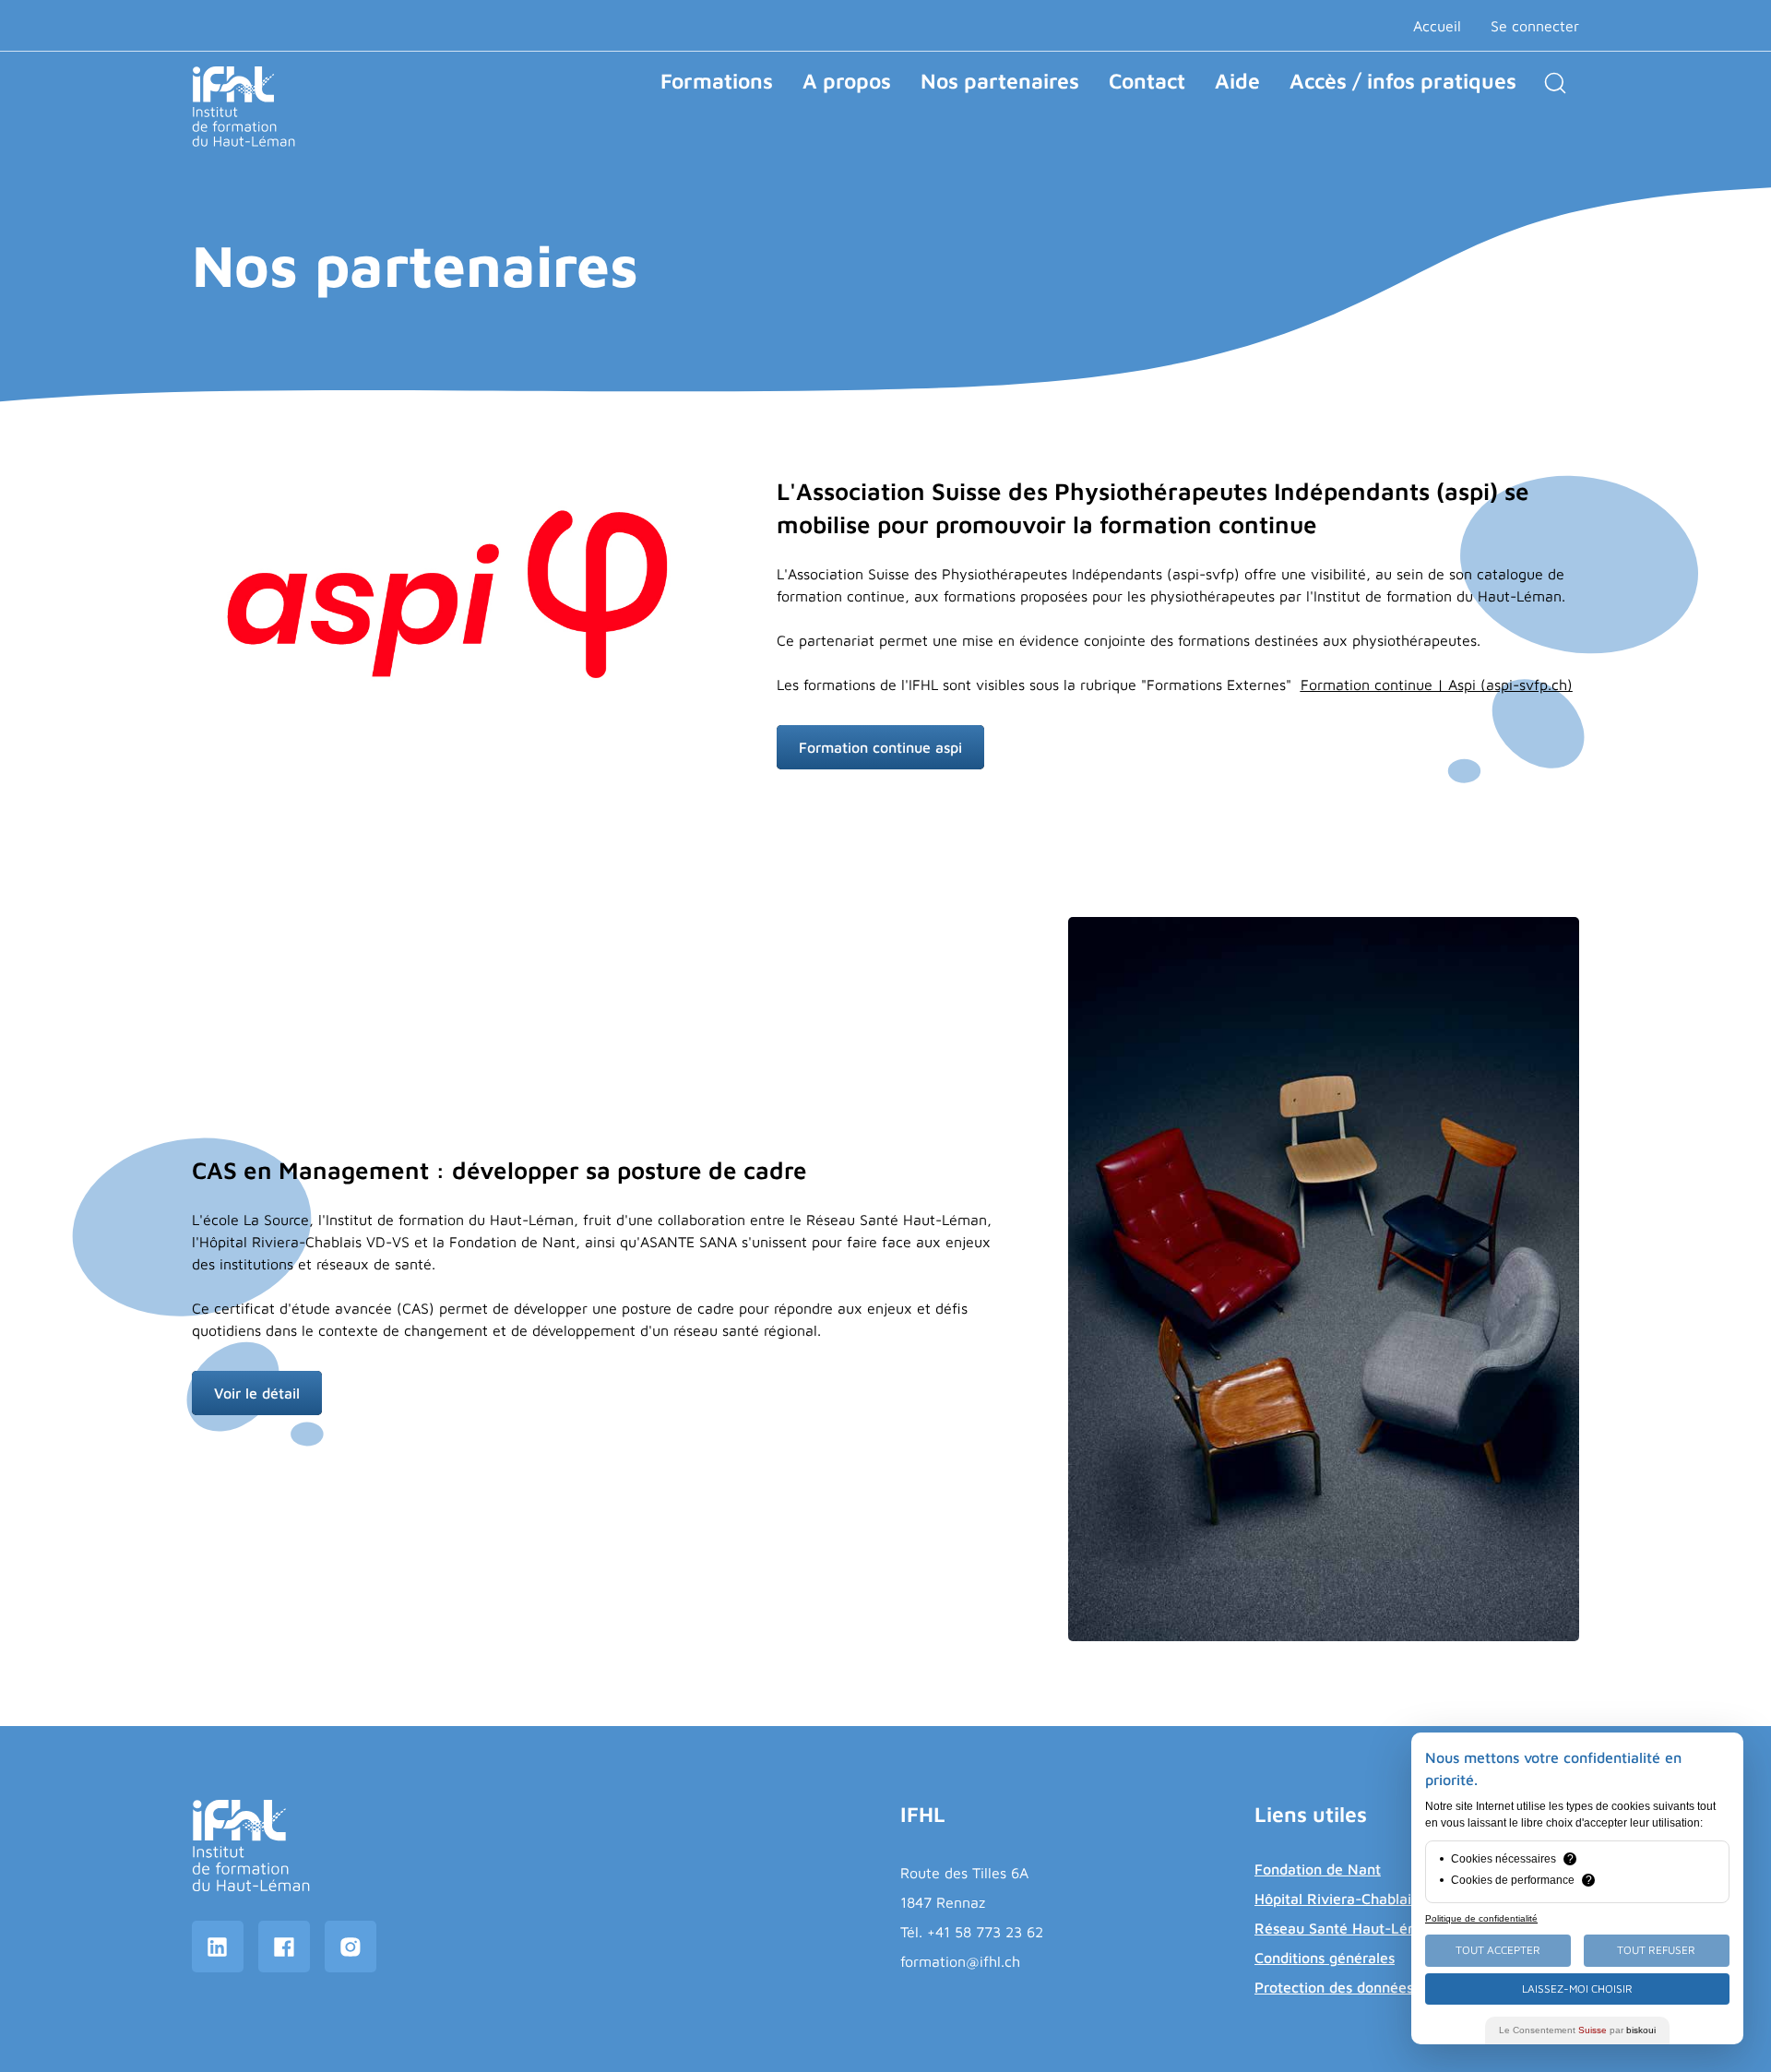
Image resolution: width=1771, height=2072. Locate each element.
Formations (717, 81)
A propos (847, 81)
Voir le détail (257, 1393)
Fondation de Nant (1318, 1869)
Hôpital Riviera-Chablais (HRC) (1359, 1899)
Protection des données (1334, 1987)
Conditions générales (1325, 1958)
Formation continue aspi (880, 747)
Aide (1237, 81)
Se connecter (1535, 26)
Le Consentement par (1577, 2030)
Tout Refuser (1656, 1950)
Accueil (1437, 26)
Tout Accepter (1498, 1950)
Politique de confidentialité (1481, 1918)
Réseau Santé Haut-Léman (1346, 1928)
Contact (1147, 81)
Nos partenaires (1000, 81)
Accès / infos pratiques (1403, 81)
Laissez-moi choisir (1577, 1989)
